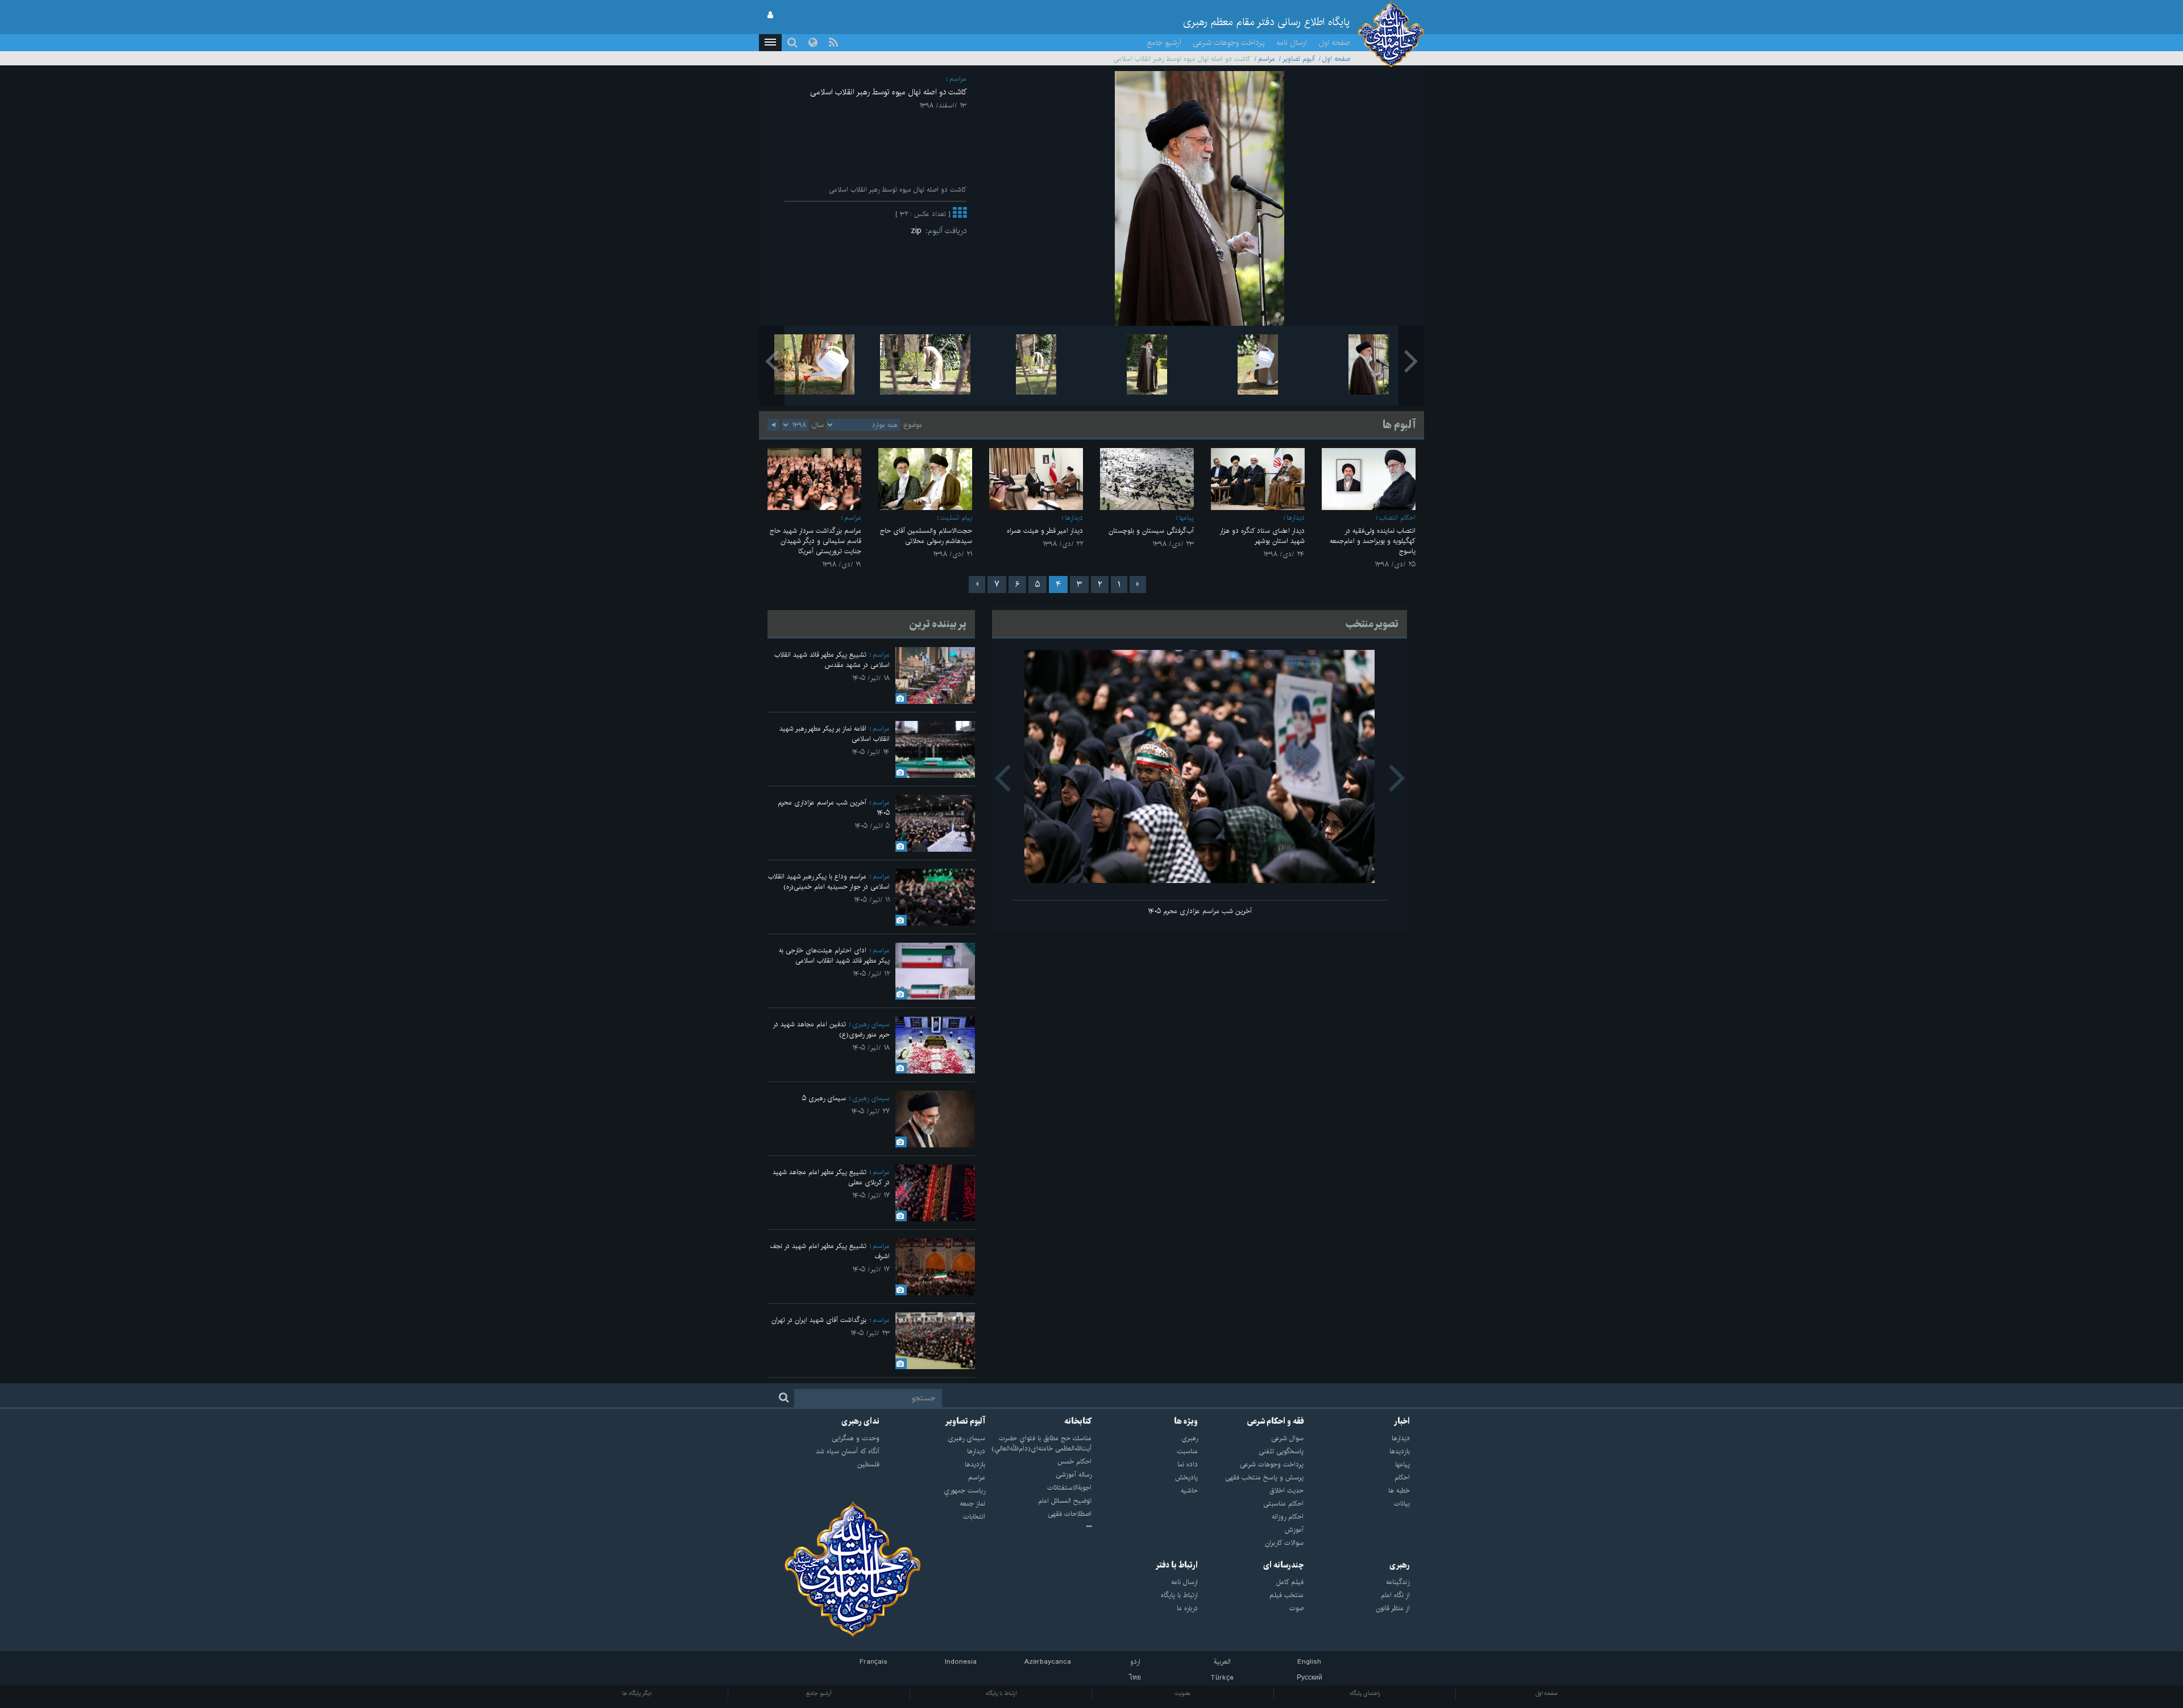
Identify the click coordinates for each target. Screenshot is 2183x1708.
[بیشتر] (960, 214)
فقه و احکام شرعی (1275, 1421)
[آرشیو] (1038, 1527)
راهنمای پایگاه (1365, 1693)
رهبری (1400, 1565)
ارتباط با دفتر (1176, 1565)
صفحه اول (1334, 43)
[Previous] (1138, 584)
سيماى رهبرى (871, 1024)
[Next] (977, 584)
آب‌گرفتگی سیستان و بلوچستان (1151, 531)
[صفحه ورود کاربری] (770, 15)
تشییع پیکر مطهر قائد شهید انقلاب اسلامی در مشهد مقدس (832, 660)
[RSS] (833, 43)
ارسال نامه (1292, 43)
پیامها (1186, 518)
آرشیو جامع (1164, 43)
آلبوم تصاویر (1299, 59)
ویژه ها (1186, 1421)
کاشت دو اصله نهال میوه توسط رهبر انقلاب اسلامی (888, 92)
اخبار (1402, 1421)
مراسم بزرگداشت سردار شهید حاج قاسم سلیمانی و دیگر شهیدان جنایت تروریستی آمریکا (815, 541)
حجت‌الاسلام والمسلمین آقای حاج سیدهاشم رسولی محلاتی (926, 536)
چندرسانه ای (1283, 1565)
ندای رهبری (860, 1421)
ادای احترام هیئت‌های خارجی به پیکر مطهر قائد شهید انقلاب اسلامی (834, 955)
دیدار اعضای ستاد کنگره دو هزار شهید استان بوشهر (1262, 536)
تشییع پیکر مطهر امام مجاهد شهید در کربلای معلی (831, 1177)
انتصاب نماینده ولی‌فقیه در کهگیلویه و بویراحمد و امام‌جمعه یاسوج (1373, 541)
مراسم (1267, 59)
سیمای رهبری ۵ (824, 1098)
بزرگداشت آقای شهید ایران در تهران (819, 1320)
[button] (770, 43)
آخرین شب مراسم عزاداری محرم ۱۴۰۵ (1200, 911)
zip (918, 231)
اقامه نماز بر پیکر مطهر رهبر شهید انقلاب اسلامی (835, 734)
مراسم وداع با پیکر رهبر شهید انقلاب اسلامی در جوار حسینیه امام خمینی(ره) (829, 882)
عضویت (1183, 1693)
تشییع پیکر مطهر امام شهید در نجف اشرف (830, 1251)
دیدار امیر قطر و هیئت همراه (1045, 531)
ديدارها (1296, 518)
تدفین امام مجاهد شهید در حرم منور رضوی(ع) (831, 1029)
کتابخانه (1078, 1421)
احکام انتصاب (1397, 518)
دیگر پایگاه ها (637, 1693)
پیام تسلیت (956, 518)
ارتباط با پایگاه (1001, 1693)
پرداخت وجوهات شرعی (1229, 43)
